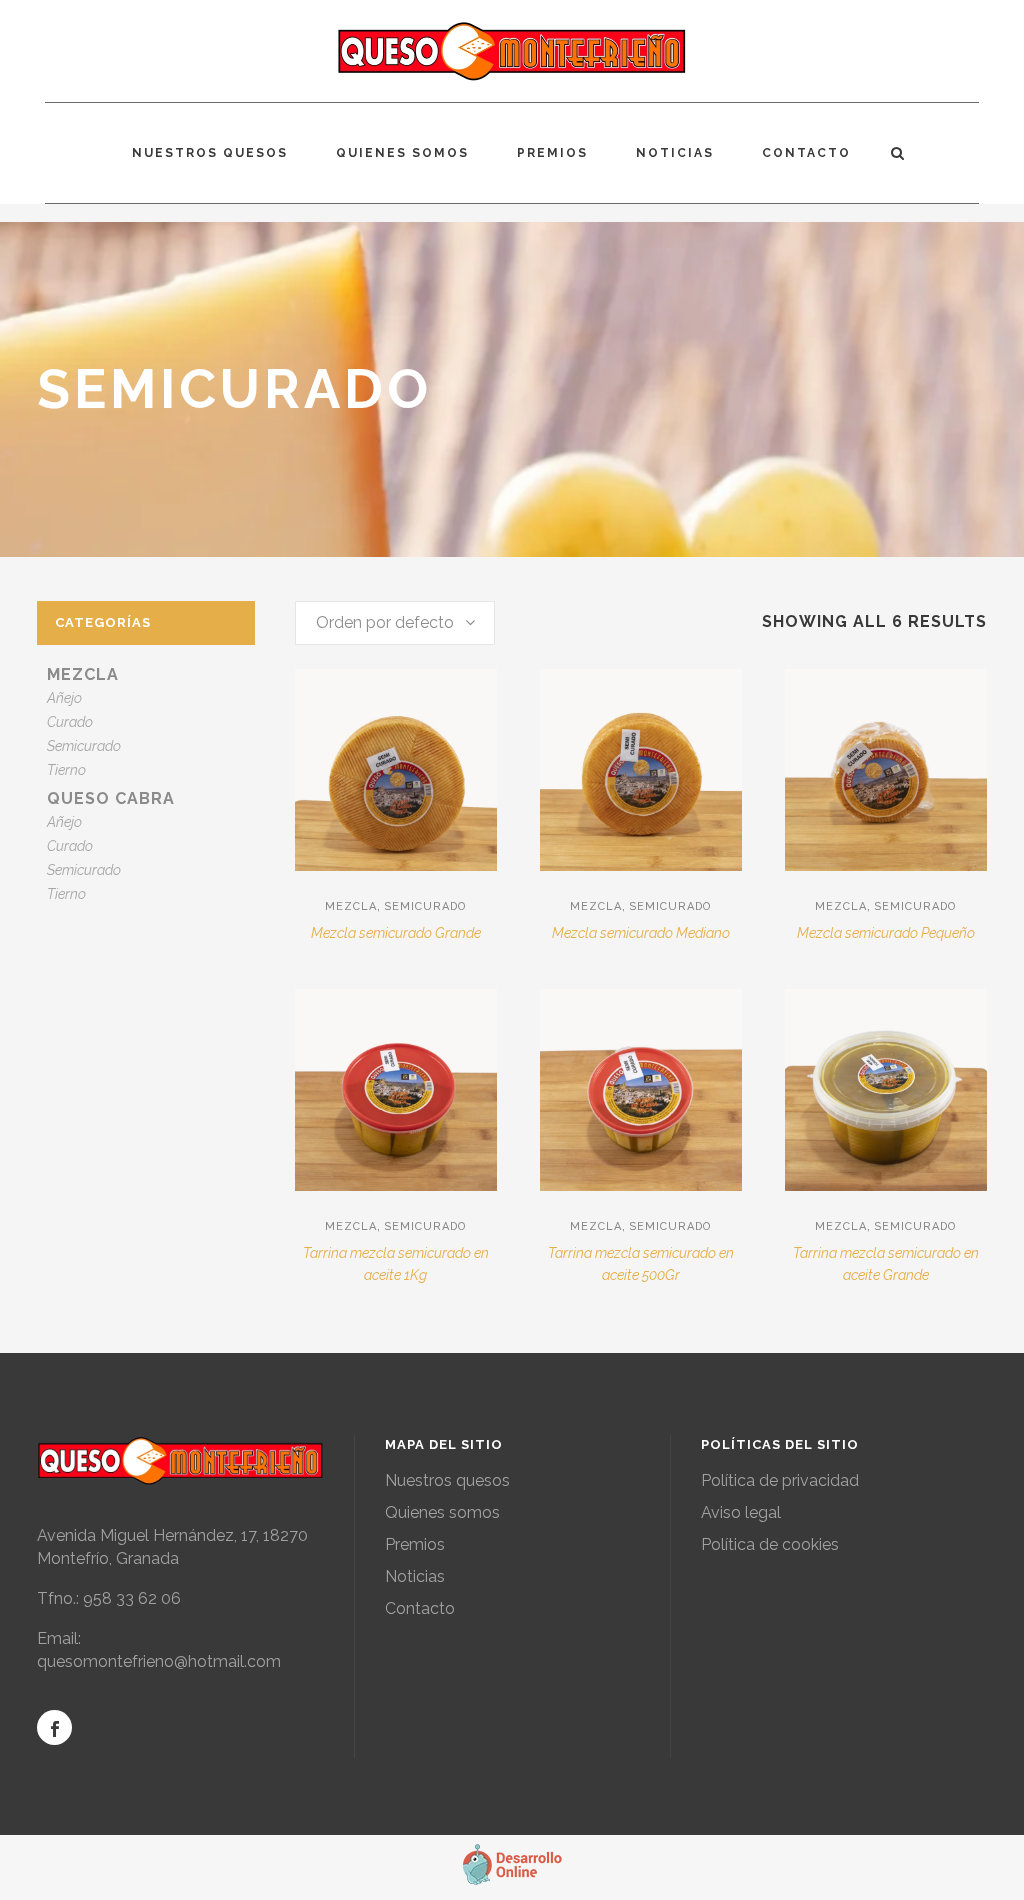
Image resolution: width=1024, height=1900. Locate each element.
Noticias (415, 1576)
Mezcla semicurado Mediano (641, 933)
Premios (415, 1544)
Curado (70, 722)
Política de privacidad (780, 1480)
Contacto (420, 1608)
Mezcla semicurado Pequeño (886, 933)
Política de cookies (770, 1544)
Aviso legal (741, 1512)
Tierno (66, 770)
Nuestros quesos (447, 1480)
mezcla (83, 674)
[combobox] (395, 623)
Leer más (340, 942)
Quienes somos (442, 1512)
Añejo (64, 698)
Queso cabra (111, 798)
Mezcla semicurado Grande (396, 933)
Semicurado (84, 746)
